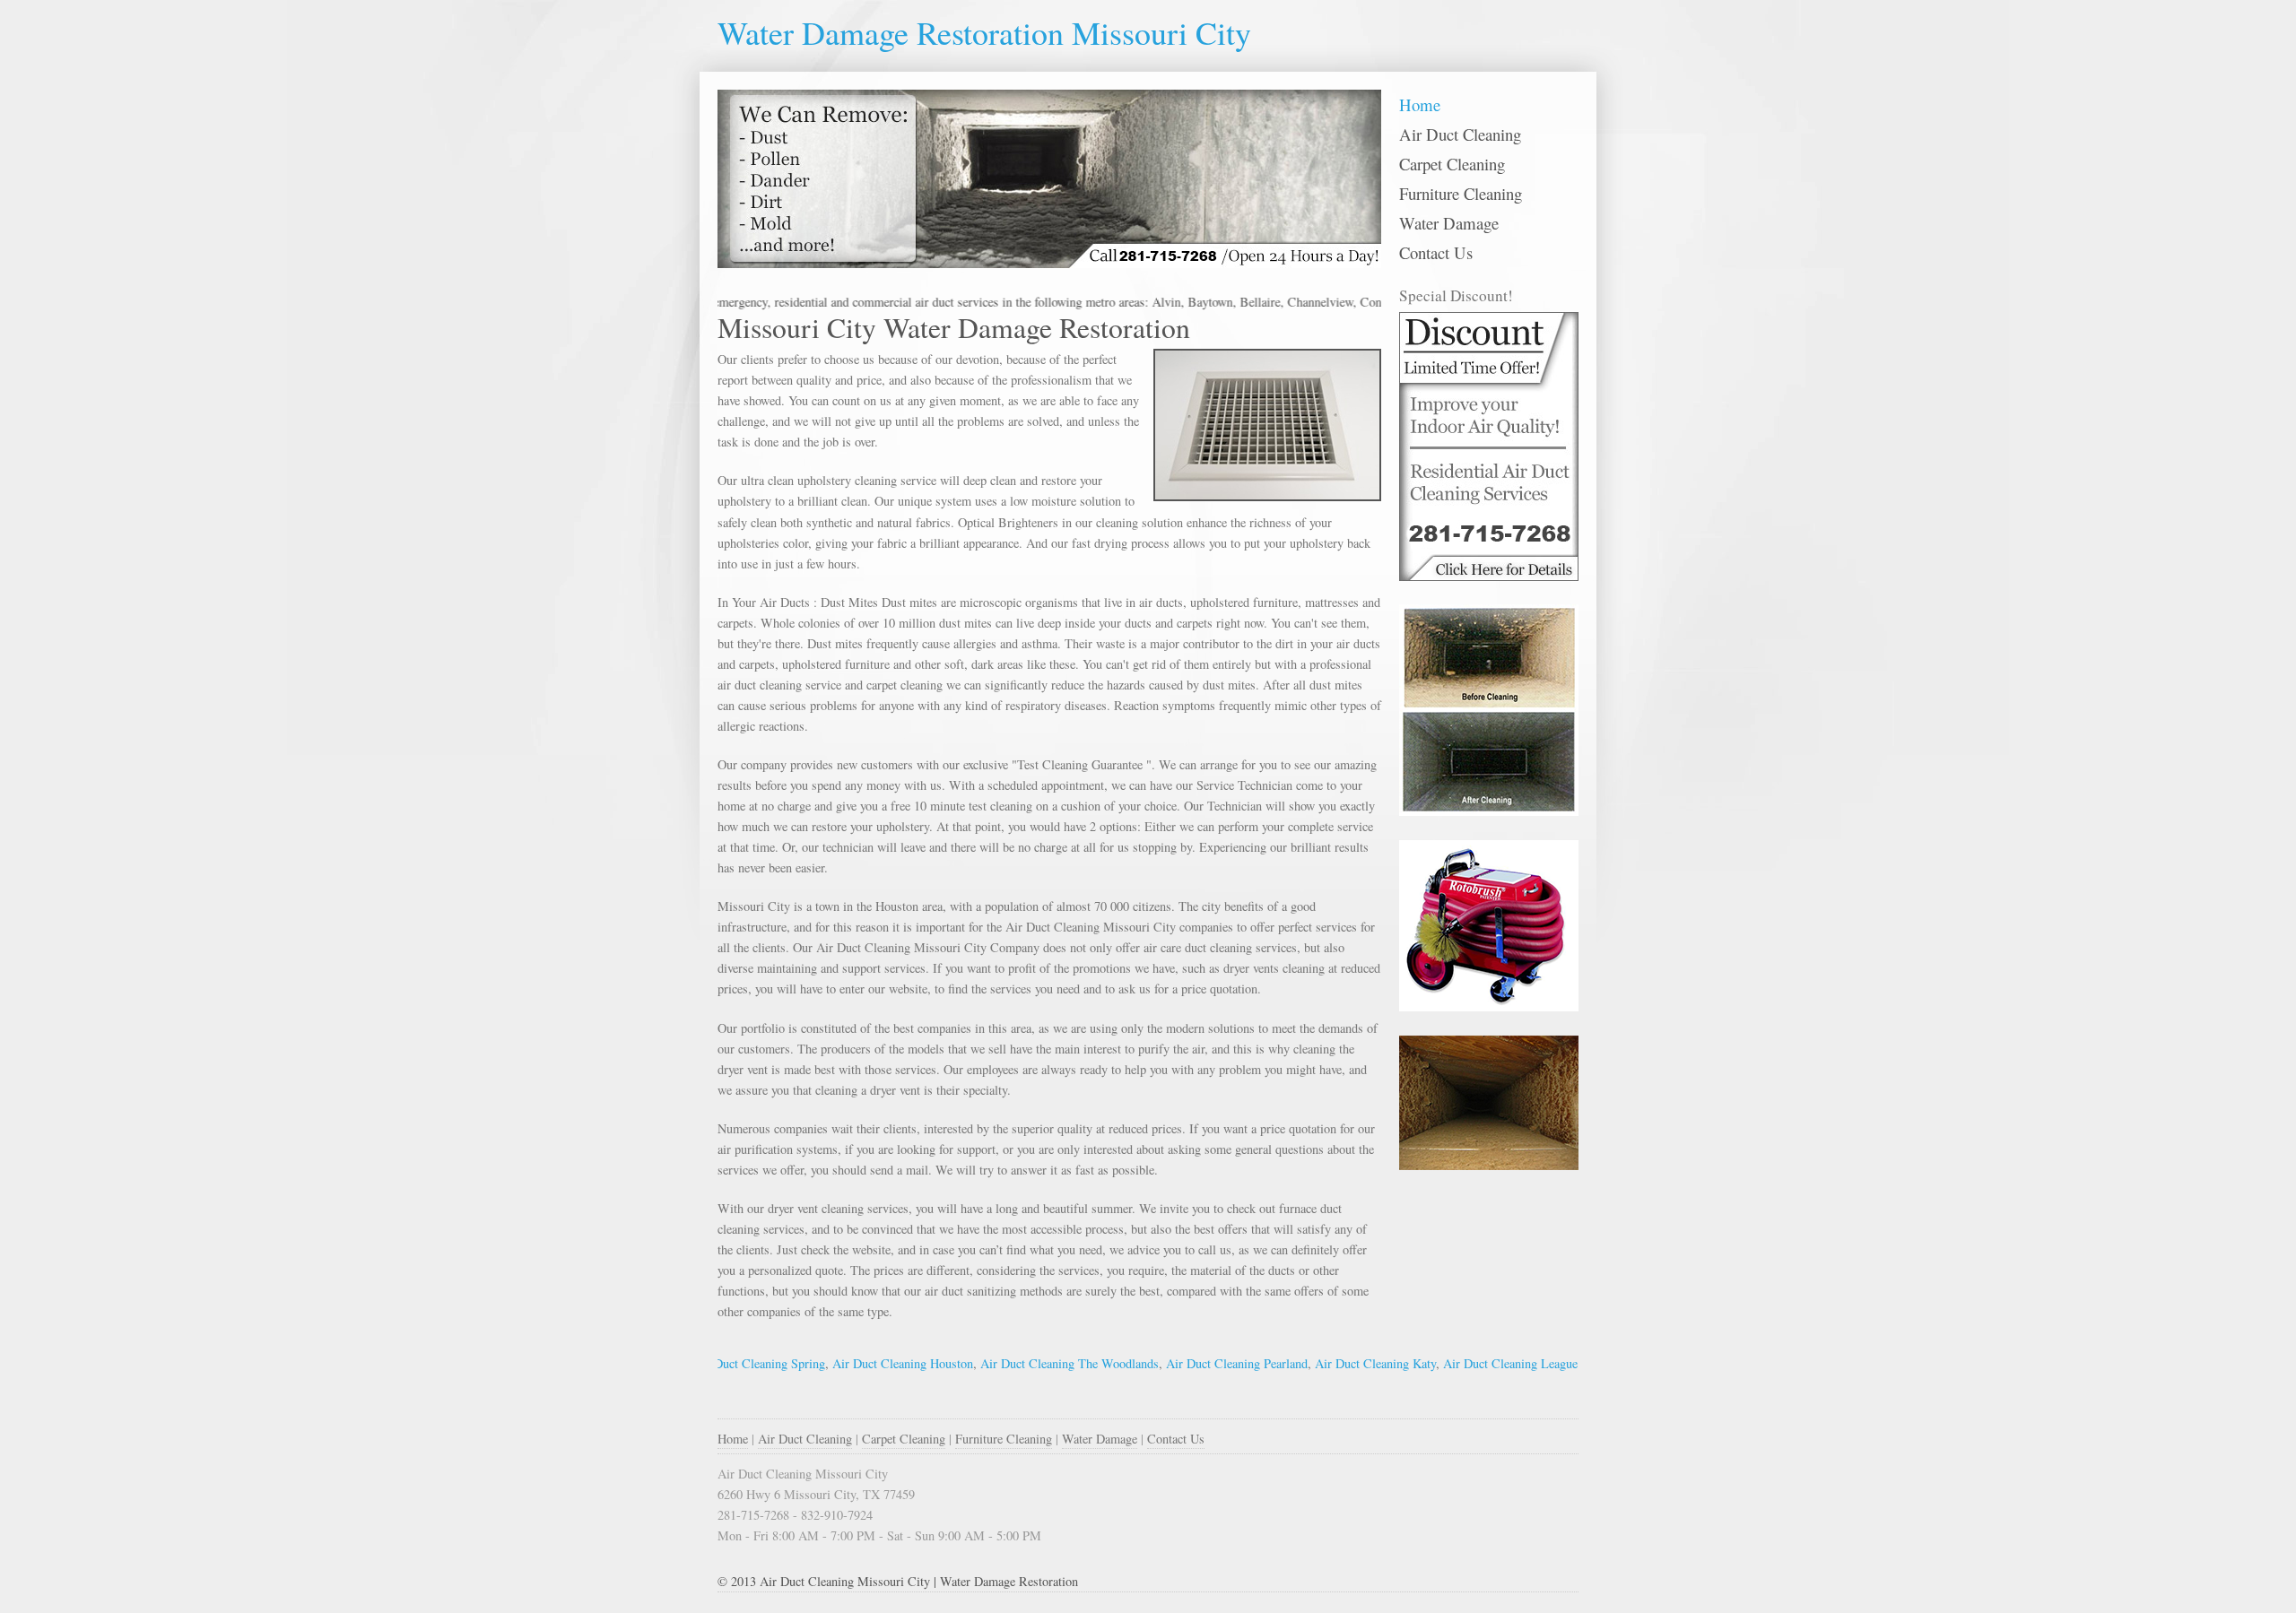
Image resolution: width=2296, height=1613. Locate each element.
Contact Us (1436, 252)
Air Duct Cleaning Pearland (1191, 1363)
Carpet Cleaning (1452, 164)
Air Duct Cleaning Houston (857, 1363)
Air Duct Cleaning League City (1477, 1363)
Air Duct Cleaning (1460, 134)
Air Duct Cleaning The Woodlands (1024, 1363)
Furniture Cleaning (1461, 193)
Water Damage (1449, 223)
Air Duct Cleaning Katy (1330, 1363)
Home (1420, 104)
